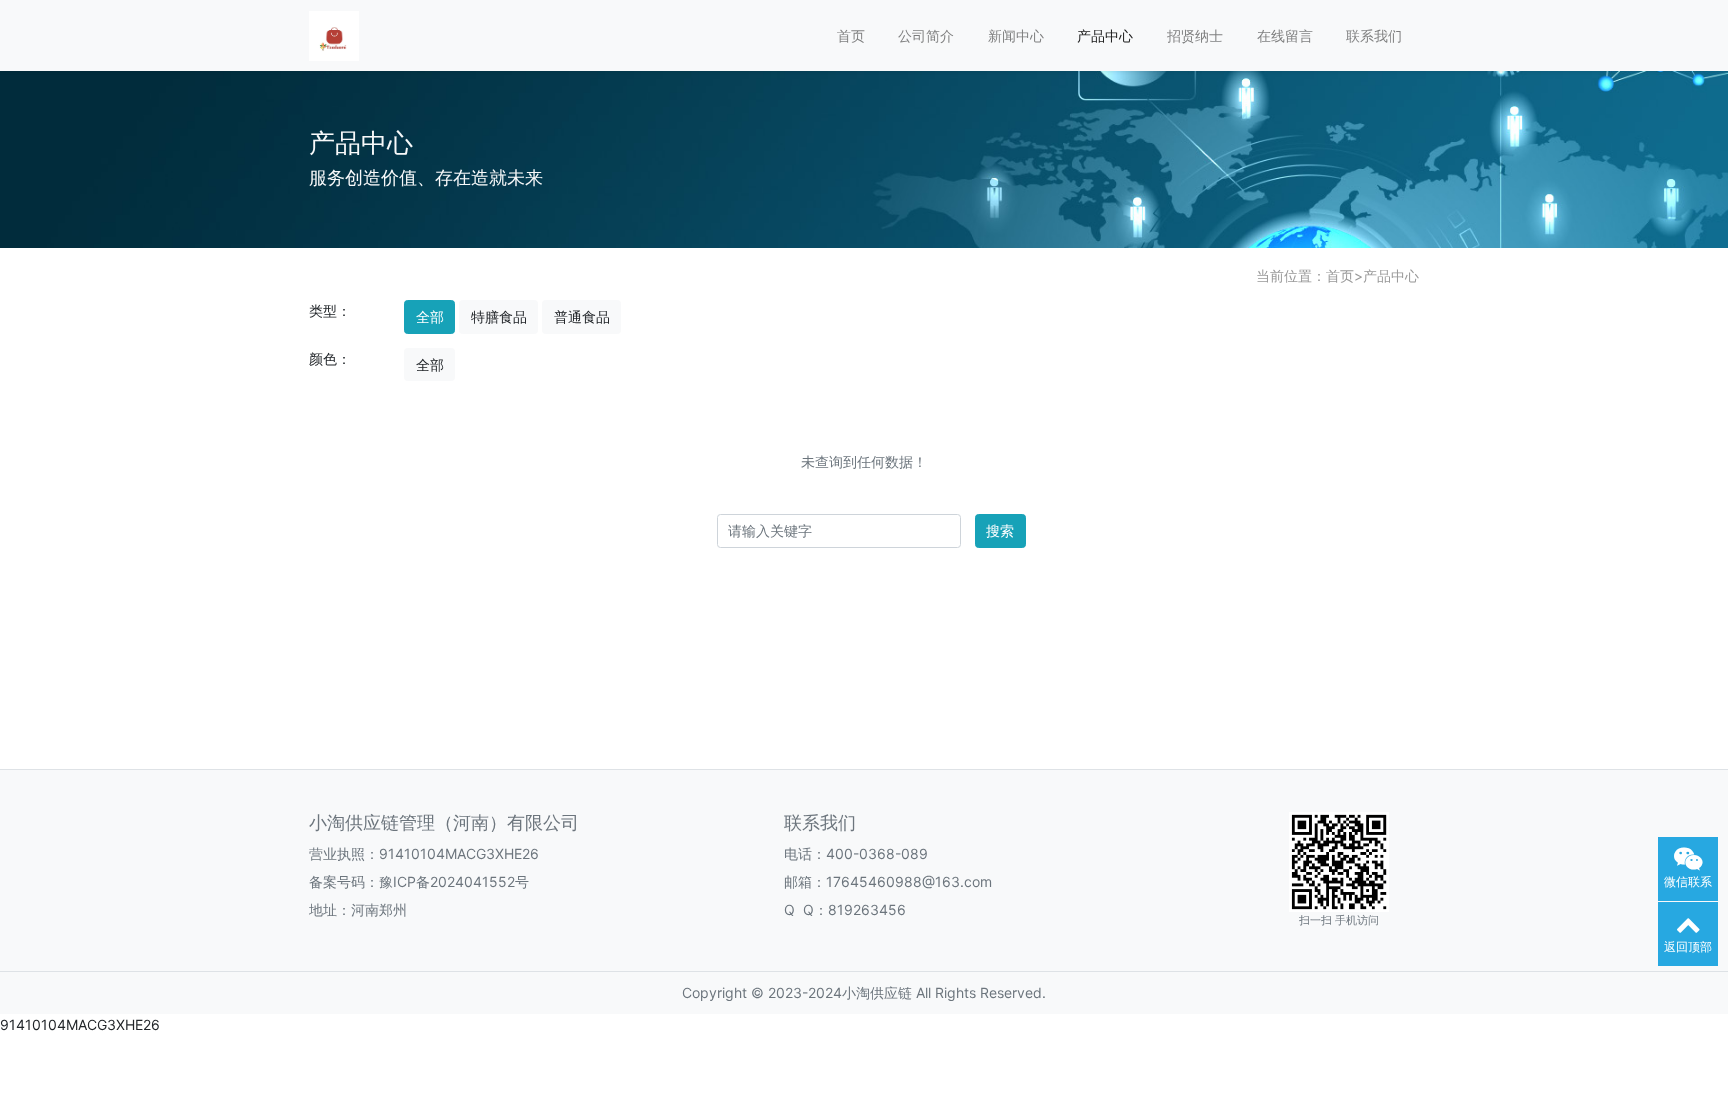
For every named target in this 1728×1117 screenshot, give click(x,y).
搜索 (1000, 530)
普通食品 (582, 316)
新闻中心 (1016, 35)
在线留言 (1285, 35)
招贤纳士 (1195, 35)
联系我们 (1374, 35)
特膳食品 (499, 316)
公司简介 (926, 35)
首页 (851, 35)
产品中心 (1105, 35)
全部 (430, 316)
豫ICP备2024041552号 (454, 881)
